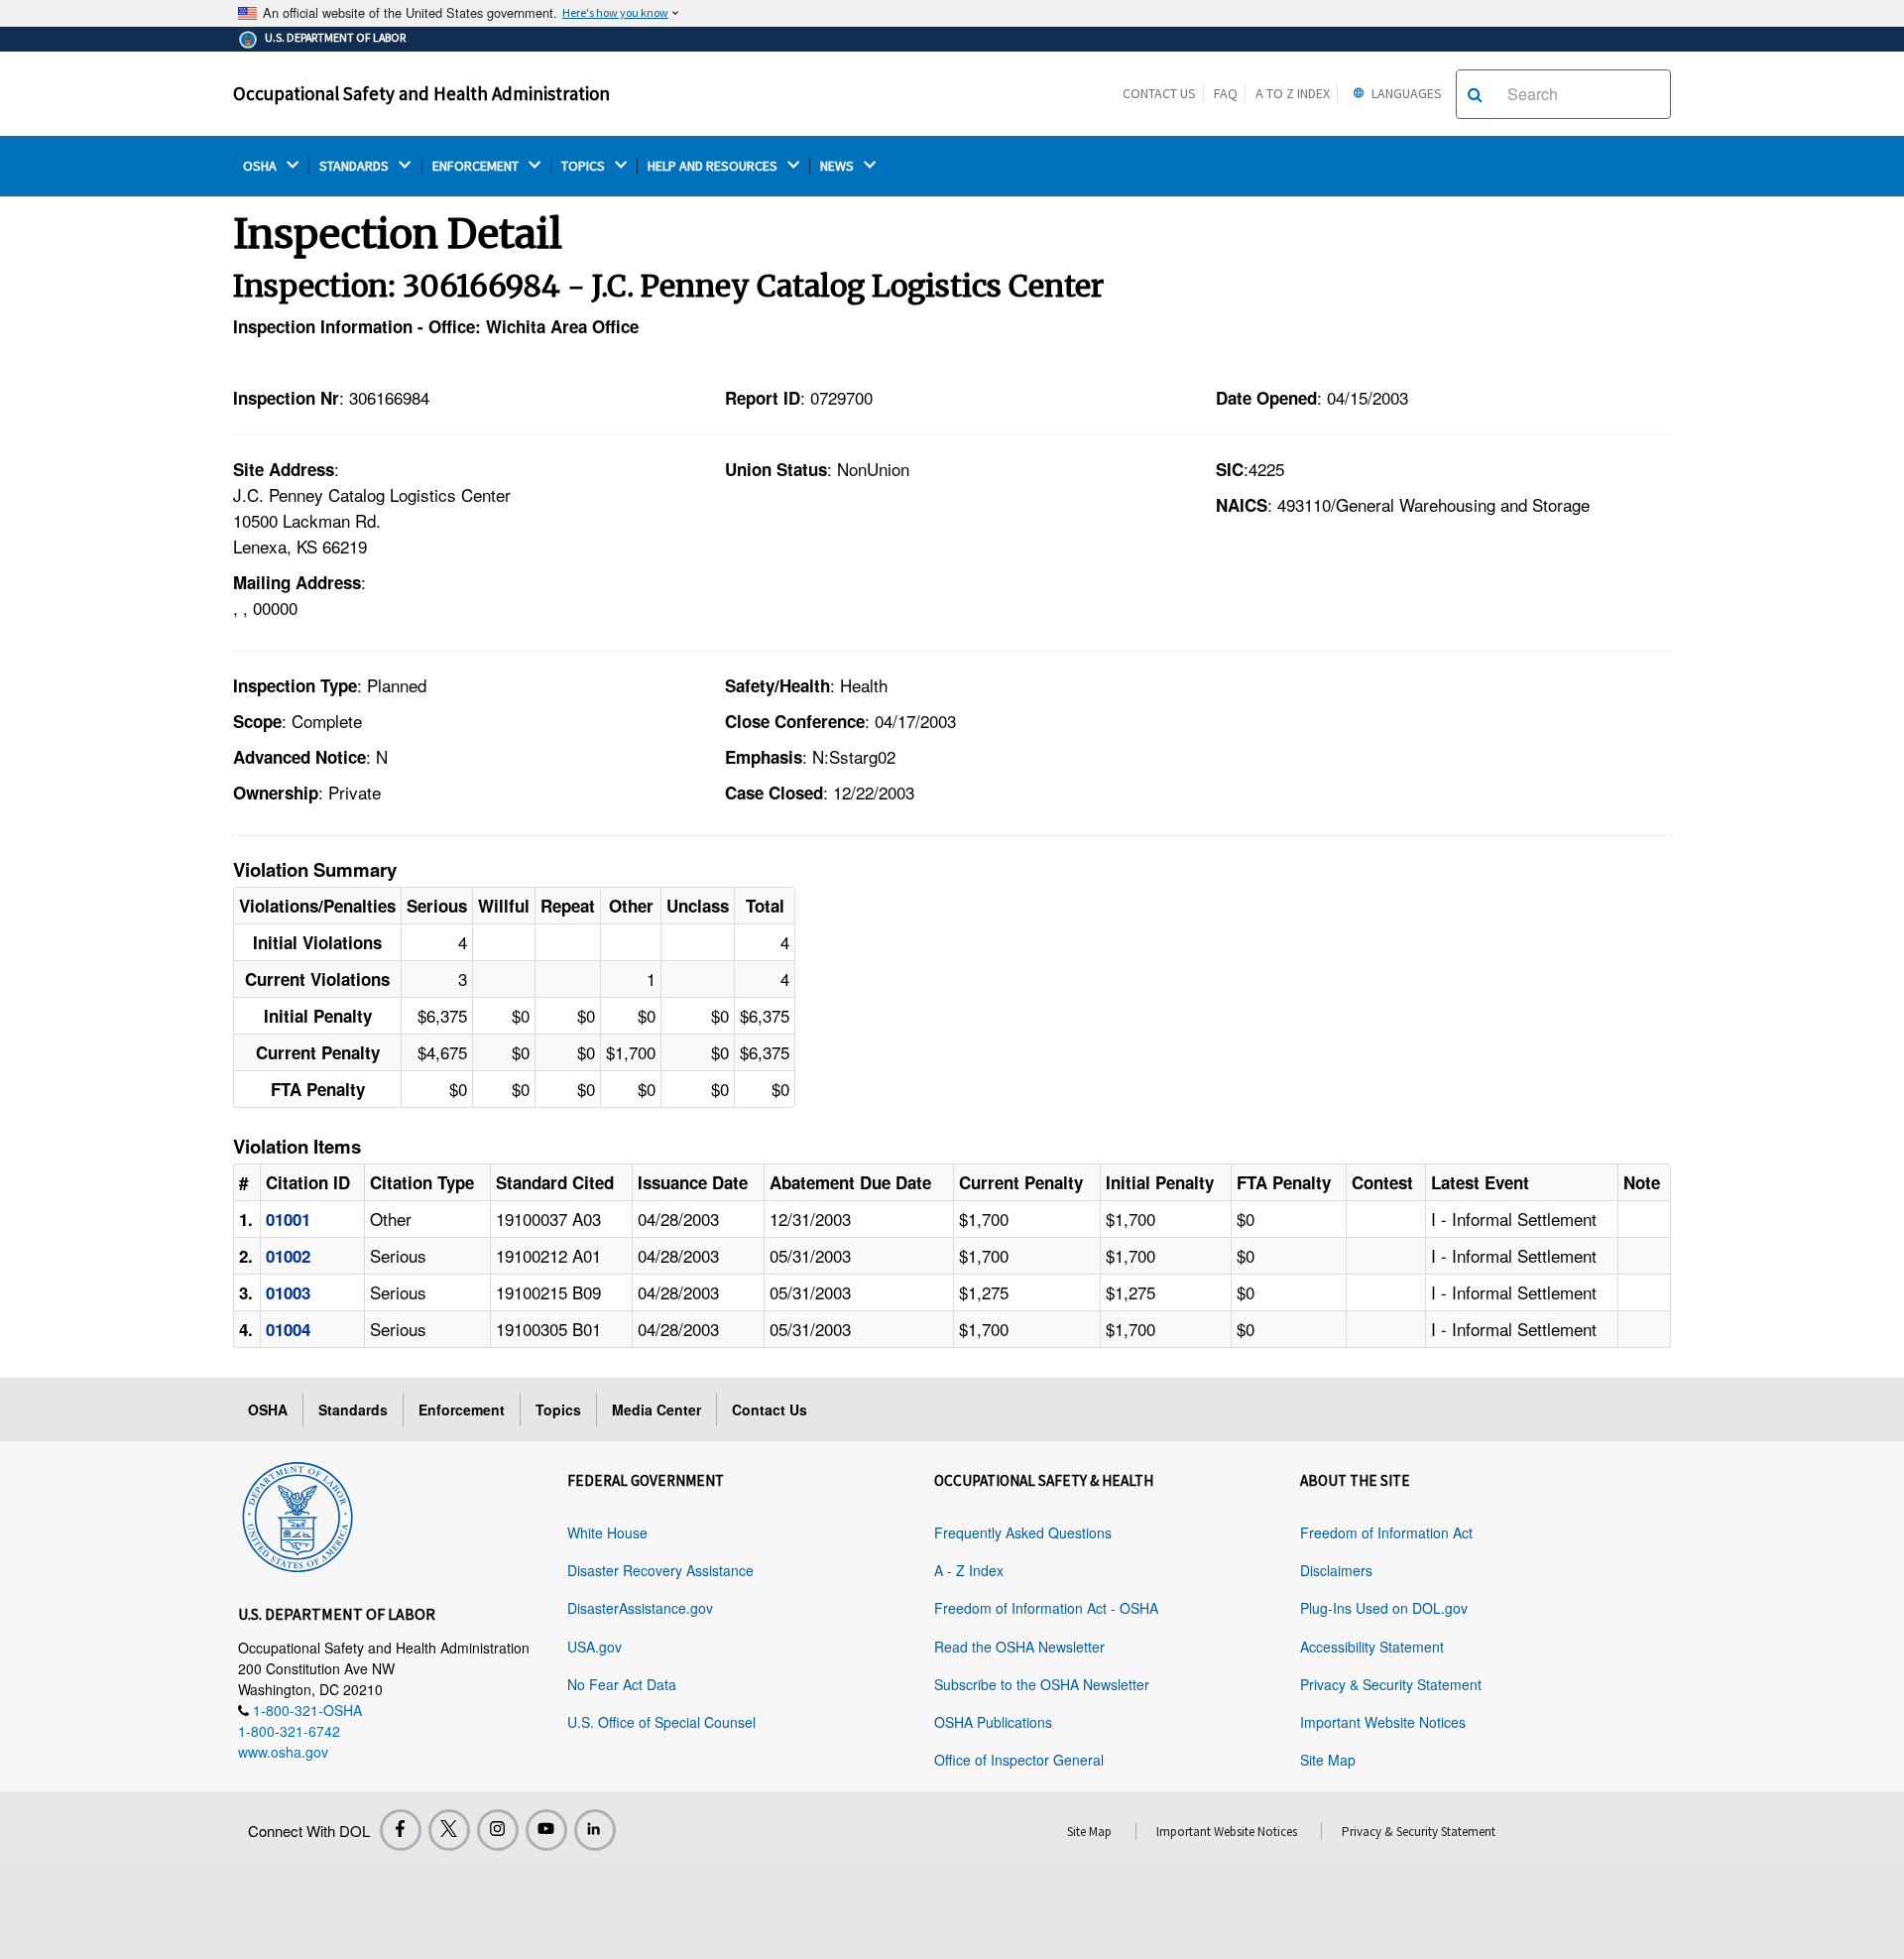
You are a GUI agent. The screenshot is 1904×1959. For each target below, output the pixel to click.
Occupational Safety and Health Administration (421, 93)
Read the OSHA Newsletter (1019, 1647)
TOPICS (585, 166)
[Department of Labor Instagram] (498, 1830)
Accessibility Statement (1372, 1647)
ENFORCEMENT (477, 166)
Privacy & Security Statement (1391, 1684)
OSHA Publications (993, 1722)
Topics (558, 1409)
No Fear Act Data (622, 1684)
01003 (288, 1292)
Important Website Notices (1383, 1722)
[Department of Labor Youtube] (546, 1830)
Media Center (656, 1409)
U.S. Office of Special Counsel (661, 1722)
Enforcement (462, 1409)
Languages (1405, 93)
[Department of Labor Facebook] (401, 1830)
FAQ (1226, 93)
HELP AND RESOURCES (714, 166)
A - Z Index (969, 1570)
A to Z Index (1293, 93)
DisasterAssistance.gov (640, 1608)
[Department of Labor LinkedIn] (595, 1830)
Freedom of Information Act (1386, 1532)
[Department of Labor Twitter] (449, 1830)
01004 (288, 1329)
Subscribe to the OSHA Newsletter (1042, 1684)
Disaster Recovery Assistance (660, 1570)
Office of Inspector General (1019, 1760)
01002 (288, 1256)
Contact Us (1159, 93)
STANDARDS (356, 166)
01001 (288, 1219)
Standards (353, 1409)
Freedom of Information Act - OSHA (1046, 1608)
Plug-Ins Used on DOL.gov (1384, 1608)
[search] (1475, 94)
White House (607, 1532)
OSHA (261, 166)
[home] (297, 1514)
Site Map (1328, 1760)
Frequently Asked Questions (1023, 1532)
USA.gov (595, 1647)
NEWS (838, 166)
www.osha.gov (283, 1752)
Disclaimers (1336, 1570)
